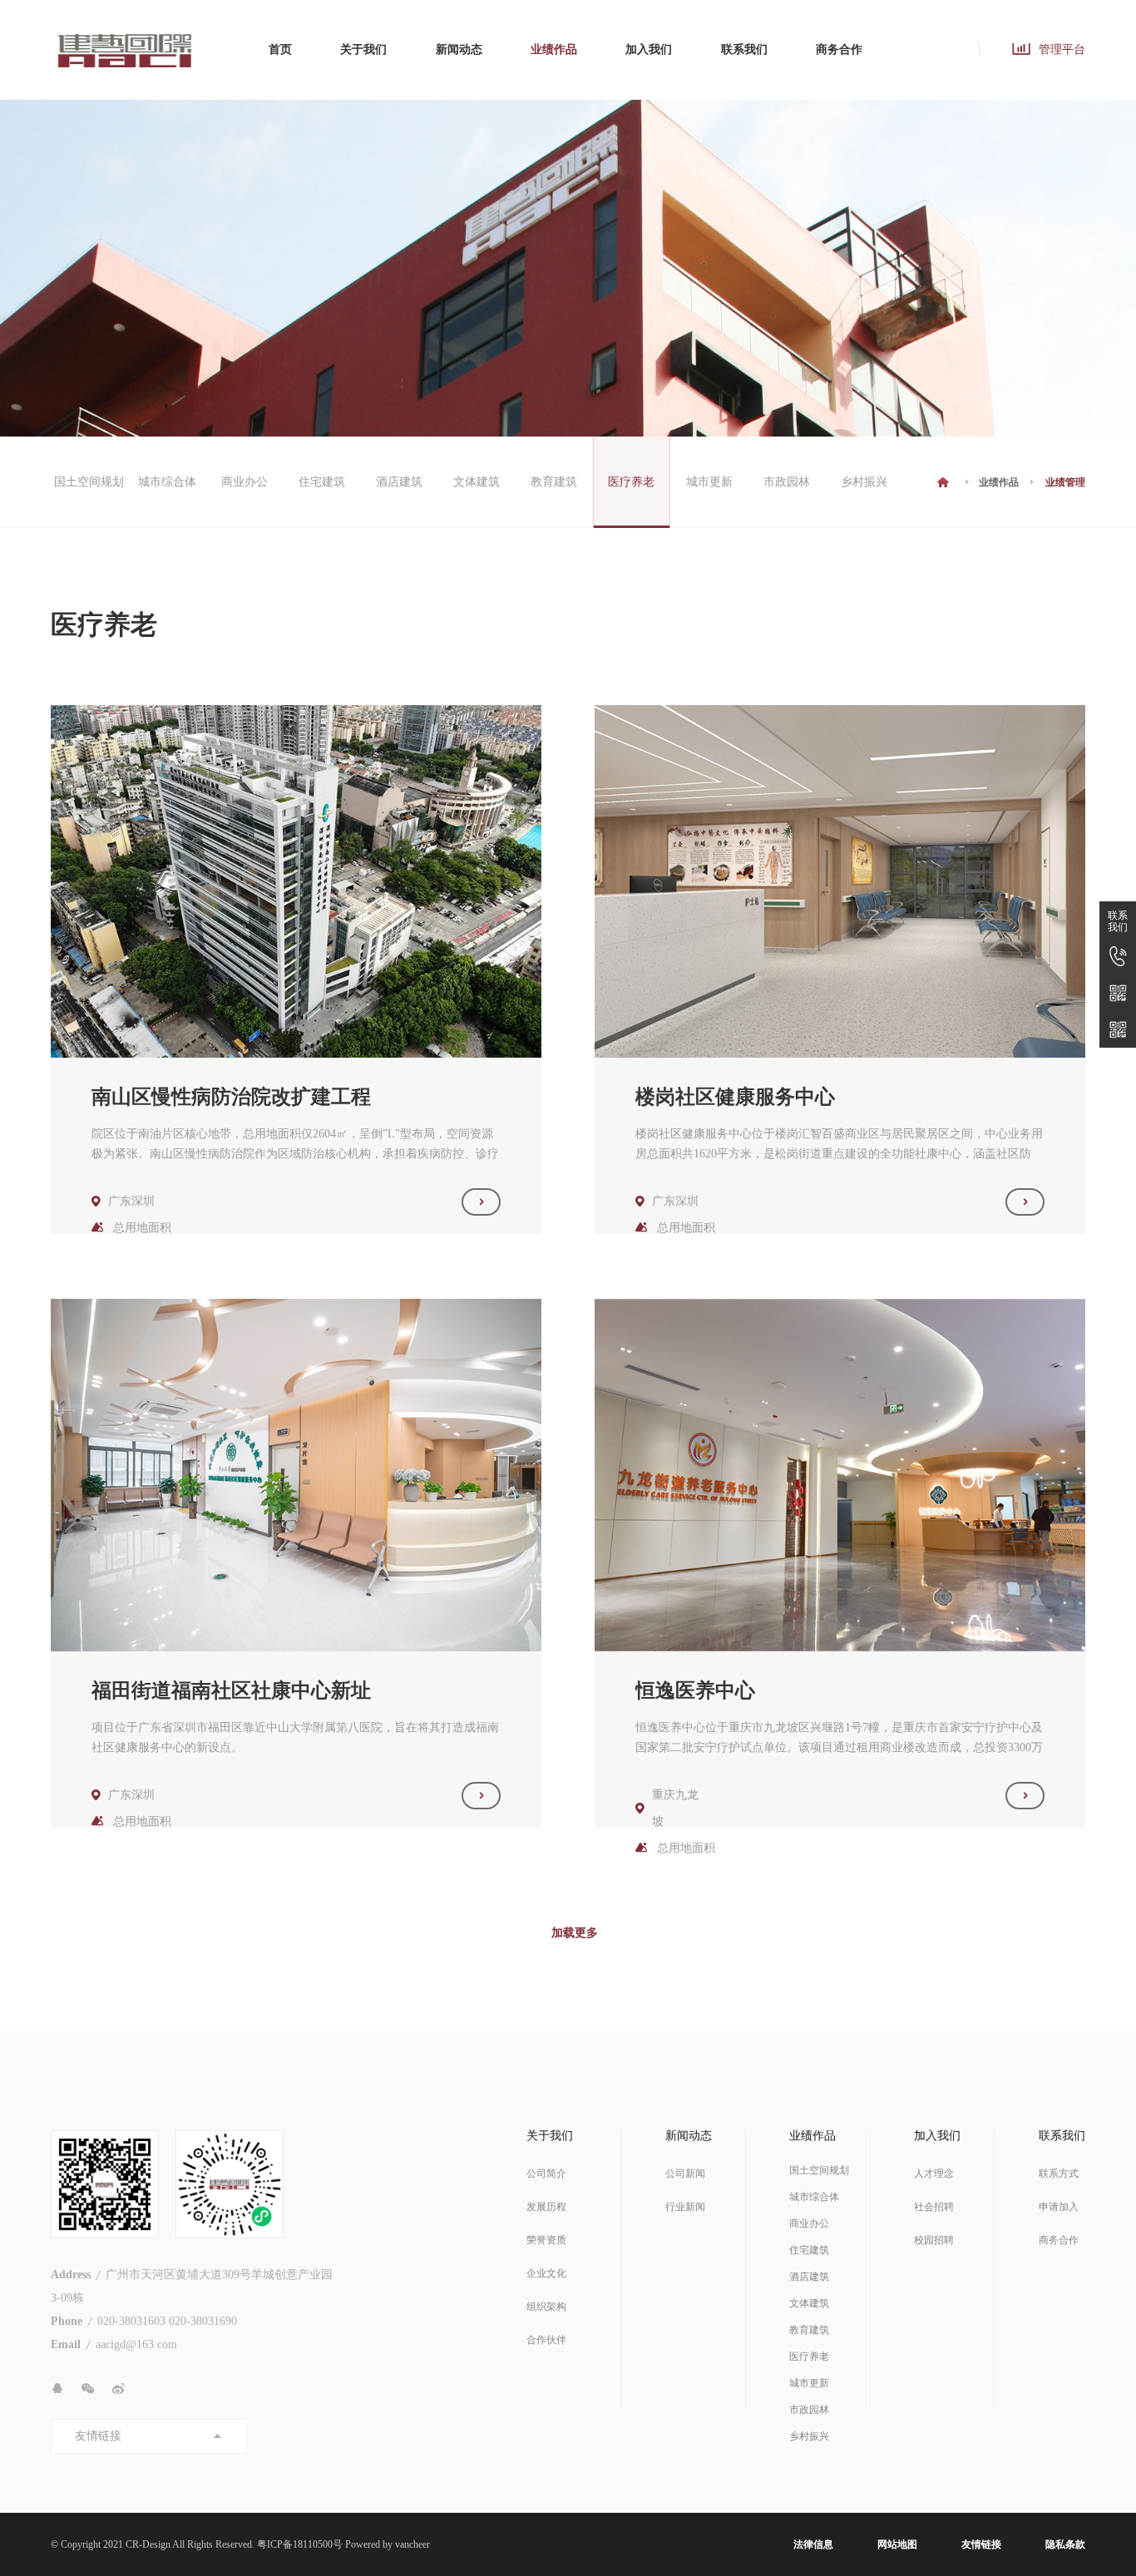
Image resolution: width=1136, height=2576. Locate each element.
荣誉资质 (546, 2240)
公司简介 (546, 2174)
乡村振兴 (864, 482)
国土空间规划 (89, 482)
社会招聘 (934, 2207)
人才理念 (934, 2174)
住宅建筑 (322, 482)
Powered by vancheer (388, 2544)
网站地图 (897, 2544)
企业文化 (546, 2273)
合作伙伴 (546, 2340)
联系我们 (744, 49)
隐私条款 (1065, 2544)
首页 (280, 49)
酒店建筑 (399, 482)
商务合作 (839, 49)
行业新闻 (685, 2207)
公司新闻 (685, 2174)
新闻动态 (459, 49)
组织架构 (546, 2307)
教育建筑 (554, 482)
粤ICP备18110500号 (300, 2544)
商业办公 (244, 482)
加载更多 (575, 1933)
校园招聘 (934, 2240)
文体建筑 (477, 482)
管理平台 (1062, 49)
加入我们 (649, 49)
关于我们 (363, 49)
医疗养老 (631, 482)
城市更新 (709, 482)
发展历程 (546, 2207)
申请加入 (1059, 2207)
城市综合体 (167, 482)
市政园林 (787, 482)
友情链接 (981, 2544)
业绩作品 (554, 49)
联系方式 (1059, 2174)
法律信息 (813, 2544)
